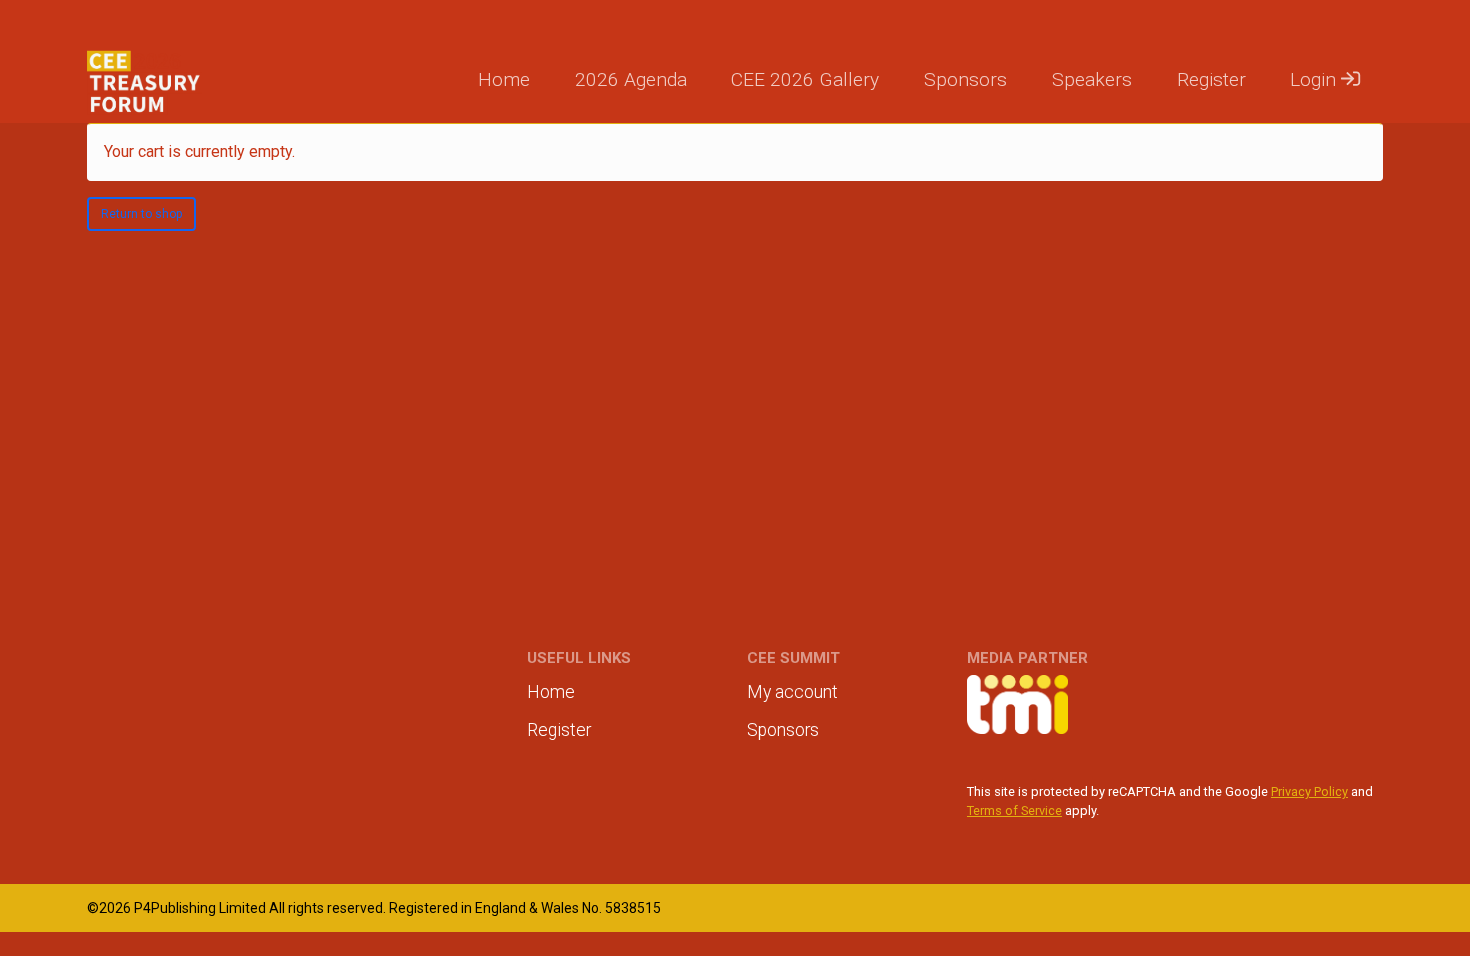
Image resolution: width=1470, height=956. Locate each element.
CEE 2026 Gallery (805, 79)
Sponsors (965, 79)
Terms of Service (1014, 810)
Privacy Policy (1309, 791)
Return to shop (141, 214)
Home (504, 79)
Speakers (1092, 79)
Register (1211, 79)
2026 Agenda (631, 79)
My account (792, 692)
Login (1315, 79)
